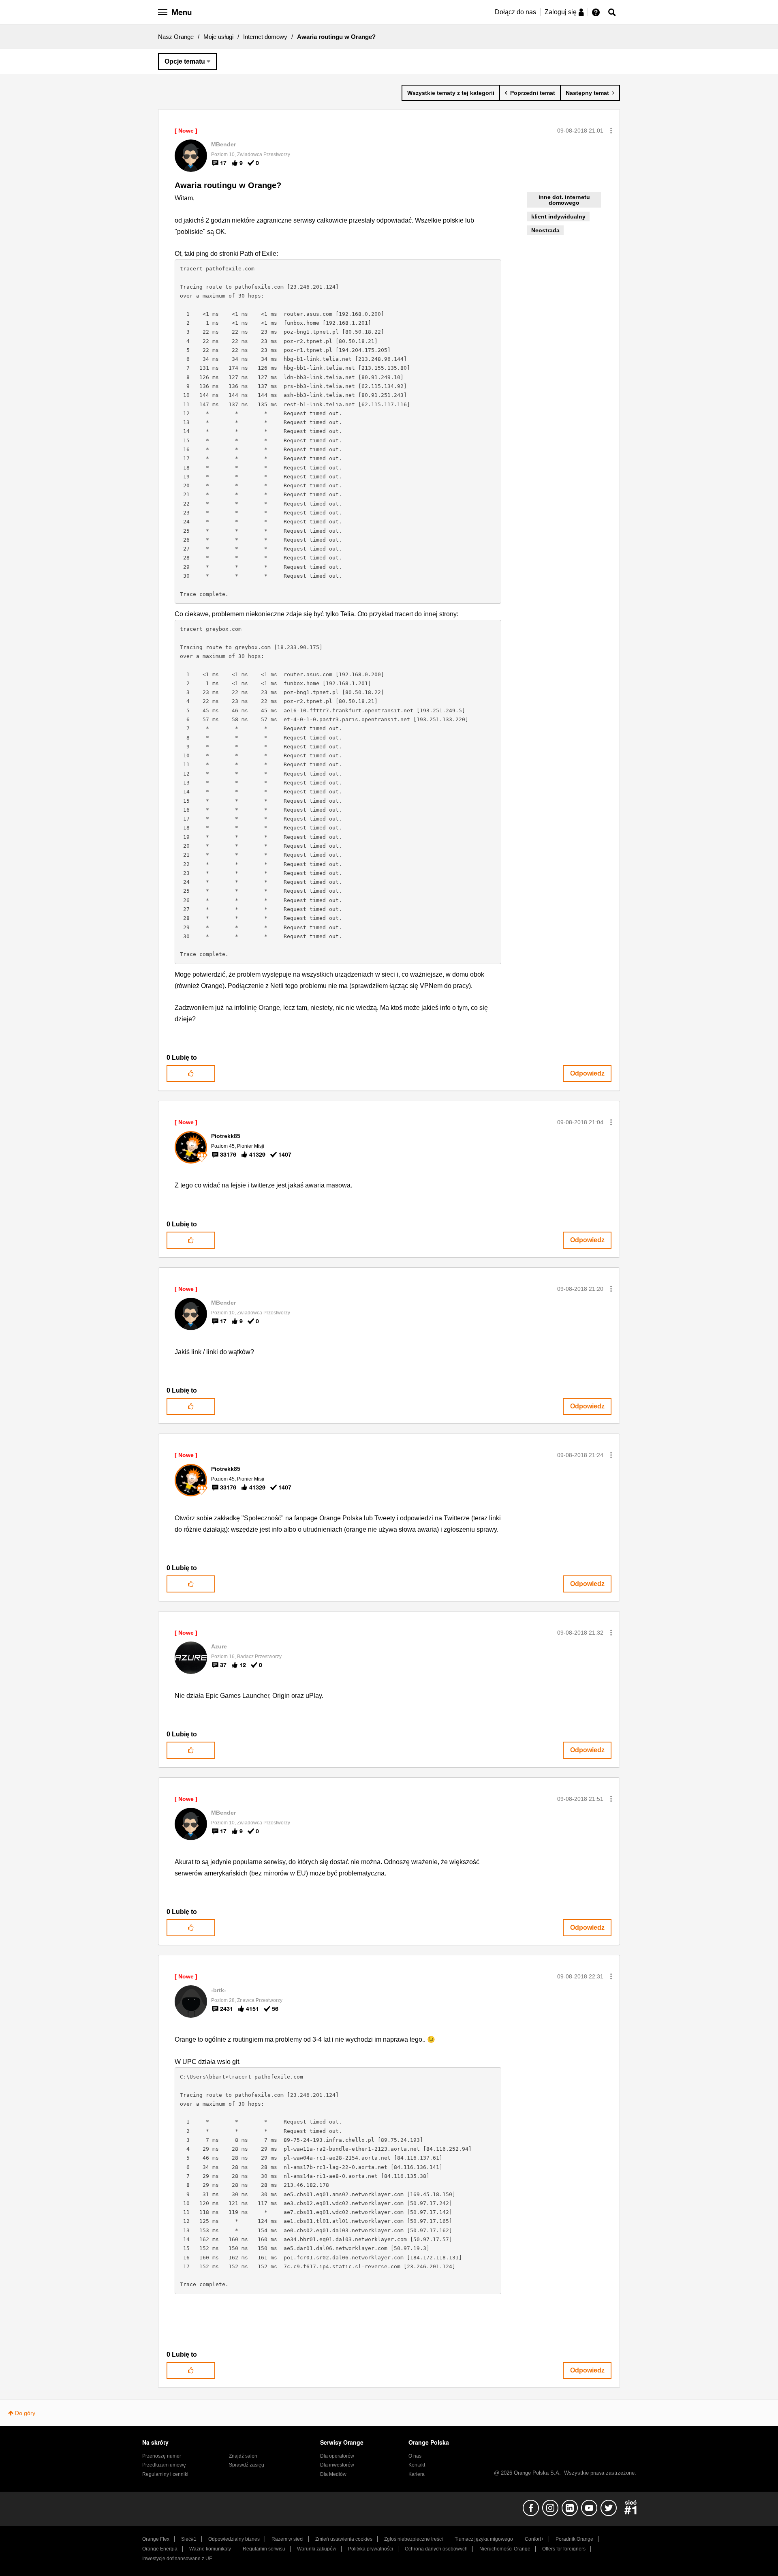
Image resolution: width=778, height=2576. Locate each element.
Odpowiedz (587, 1073)
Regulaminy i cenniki (165, 2474)
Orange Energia (160, 2549)
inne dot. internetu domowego (564, 200)
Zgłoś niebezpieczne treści (414, 2539)
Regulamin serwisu (264, 2549)
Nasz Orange (176, 37)
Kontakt (417, 2465)
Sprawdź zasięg (247, 2465)
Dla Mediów (333, 2474)
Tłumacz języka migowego (484, 2539)
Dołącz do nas (515, 12)
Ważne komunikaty (210, 2549)
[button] (611, 131)
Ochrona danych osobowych (436, 2549)
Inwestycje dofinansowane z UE (177, 2559)
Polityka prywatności (371, 2549)
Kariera (417, 2474)
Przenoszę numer (162, 2456)
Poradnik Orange (574, 2539)
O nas (415, 2456)
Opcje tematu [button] (185, 61)
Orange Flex (156, 2539)
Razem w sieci (287, 2539)
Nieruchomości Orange (505, 2549)
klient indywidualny (558, 216)
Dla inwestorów (337, 2465)
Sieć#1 (189, 2539)
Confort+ (534, 2539)
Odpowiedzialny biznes (234, 2539)
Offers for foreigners (564, 2549)
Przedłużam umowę (164, 2465)
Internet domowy (265, 37)
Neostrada (545, 230)
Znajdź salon (243, 2456)
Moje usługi (218, 37)
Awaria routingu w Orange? (228, 185)
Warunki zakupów (317, 2549)
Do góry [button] (25, 2413)
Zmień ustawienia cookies (344, 2539)
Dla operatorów (337, 2456)
